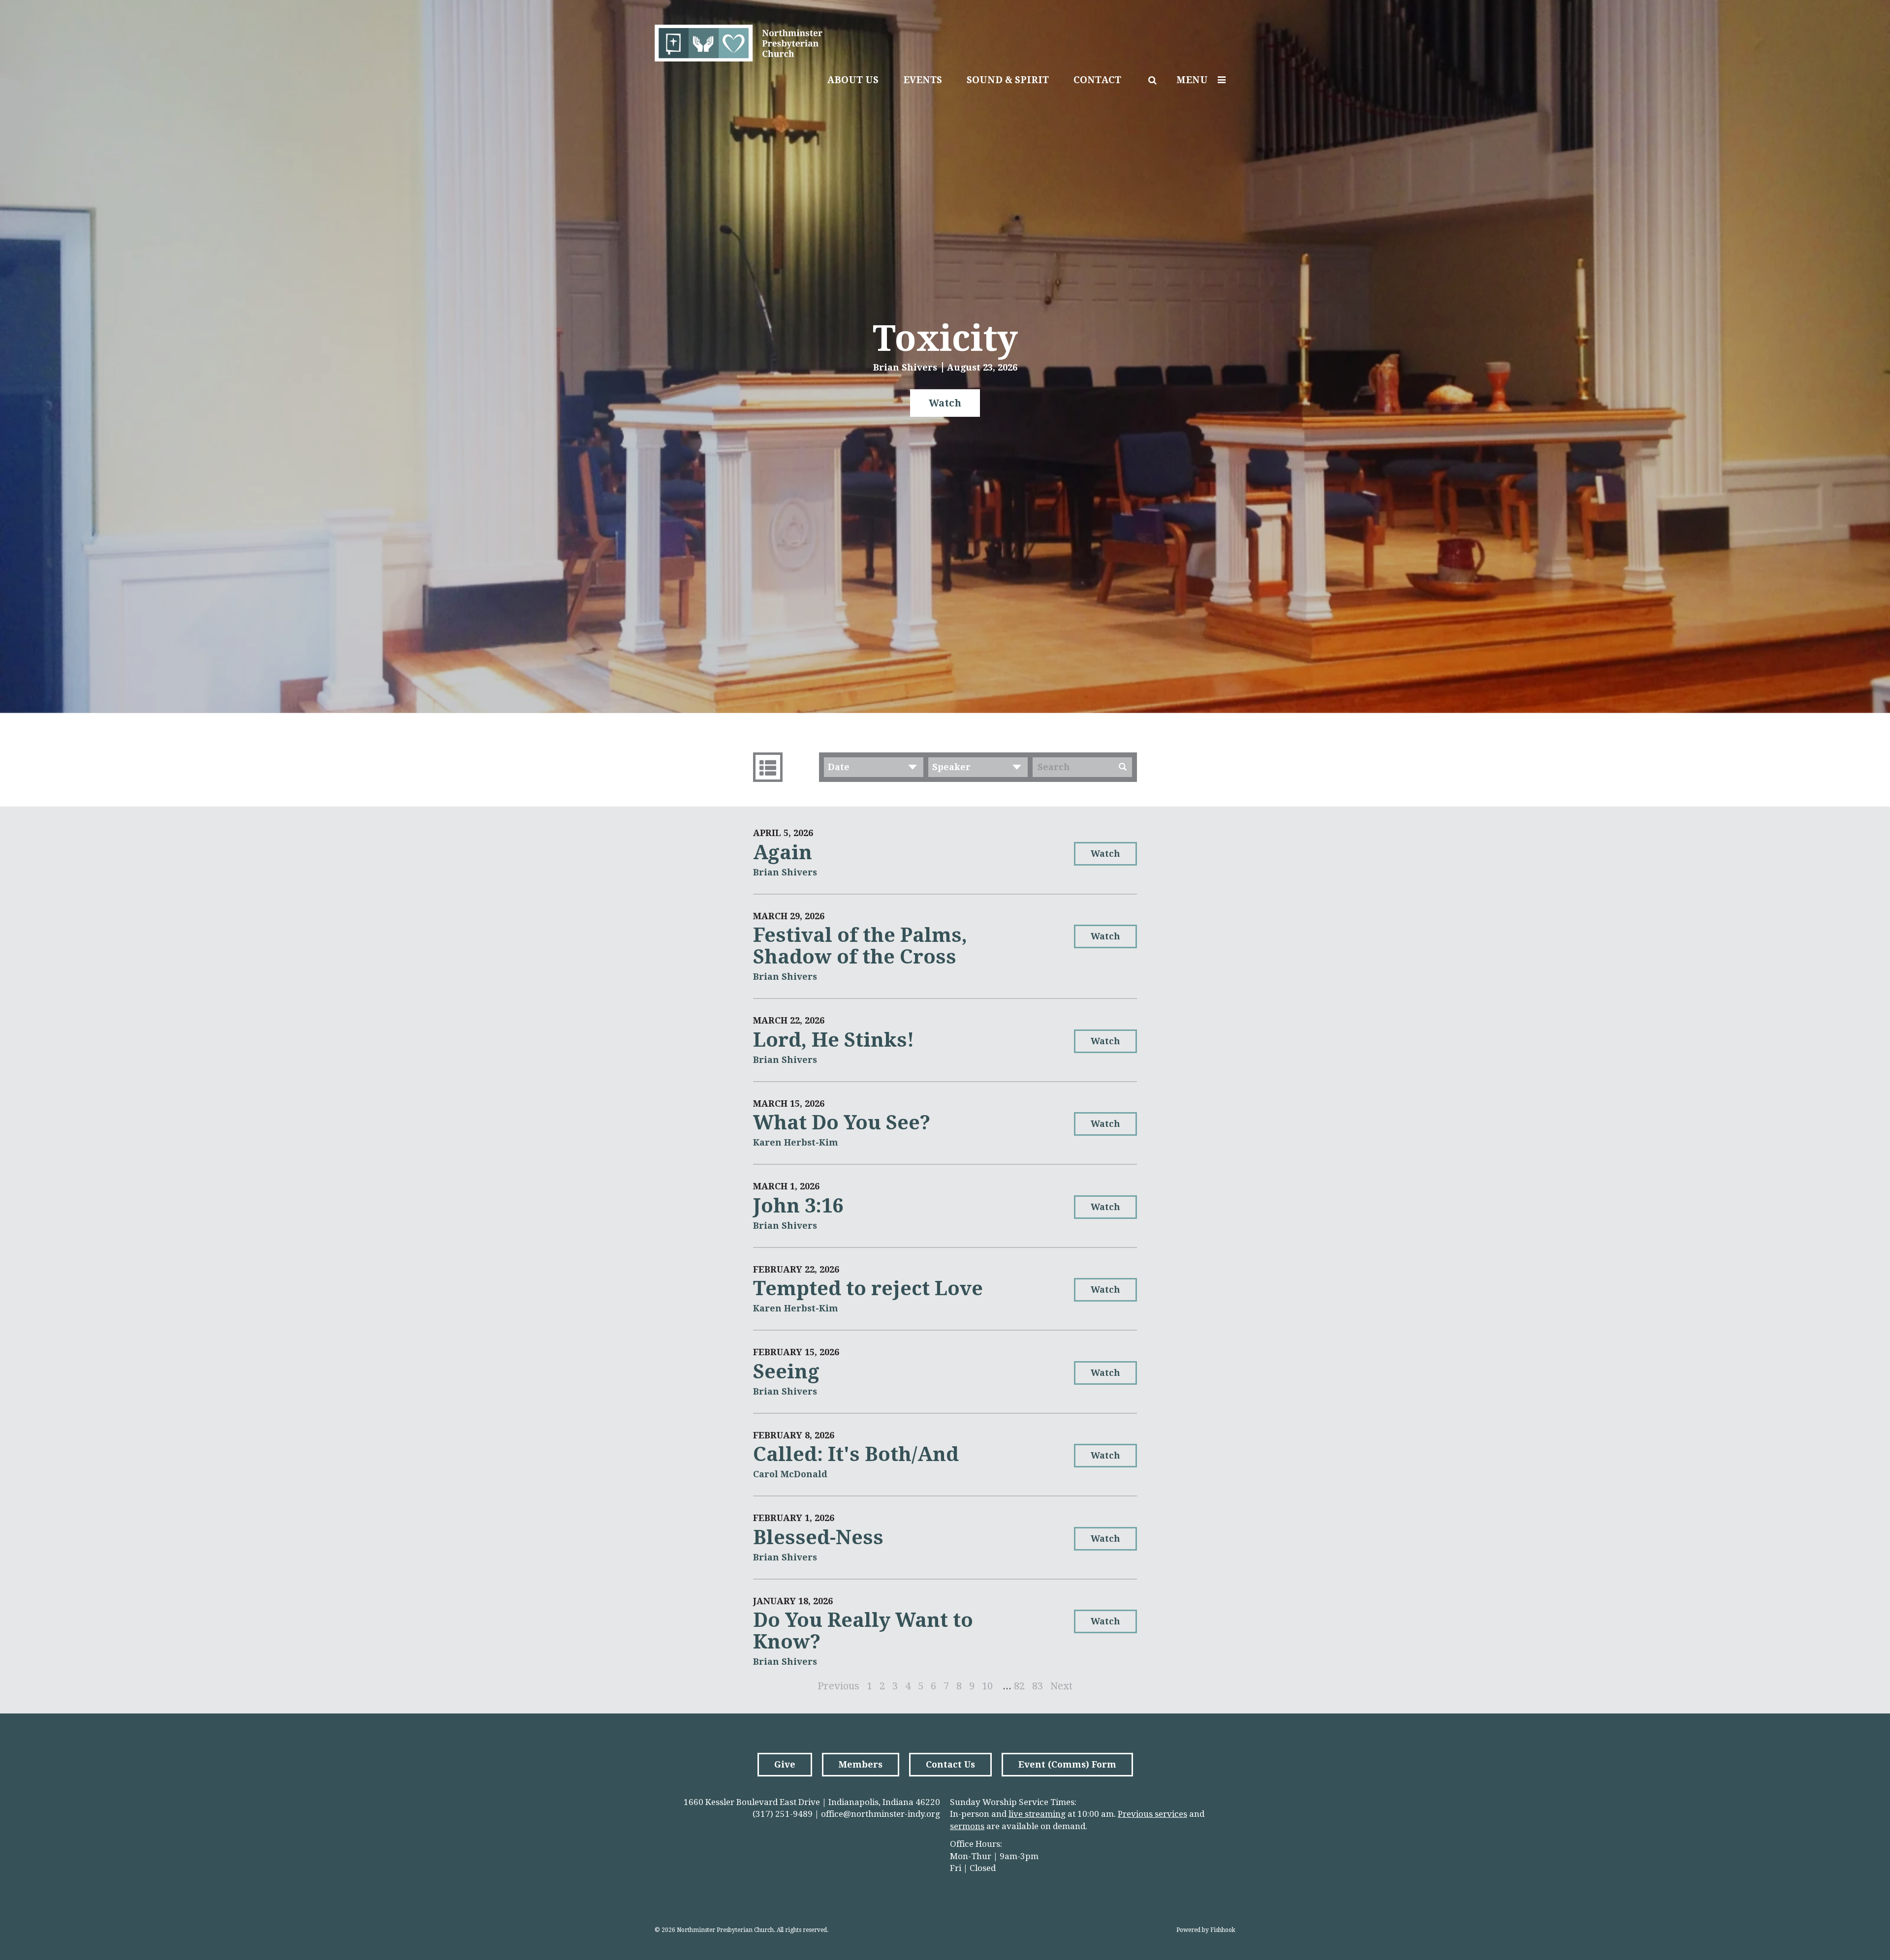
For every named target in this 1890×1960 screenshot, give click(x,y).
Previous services (1152, 1814)
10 (987, 1686)
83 (1038, 1686)
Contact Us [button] (950, 1764)
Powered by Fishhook (1206, 1930)
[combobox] (874, 767)
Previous (838, 1686)
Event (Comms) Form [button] (1067, 1764)
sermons (967, 1826)
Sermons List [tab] (768, 767)
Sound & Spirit (1008, 80)
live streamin (1035, 1814)
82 (1019, 1686)
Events (923, 80)
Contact (1097, 80)
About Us (853, 80)
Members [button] (861, 1764)
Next (1061, 1686)
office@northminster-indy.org (881, 1814)
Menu (1192, 80)
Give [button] (785, 1764)
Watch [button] (945, 403)
